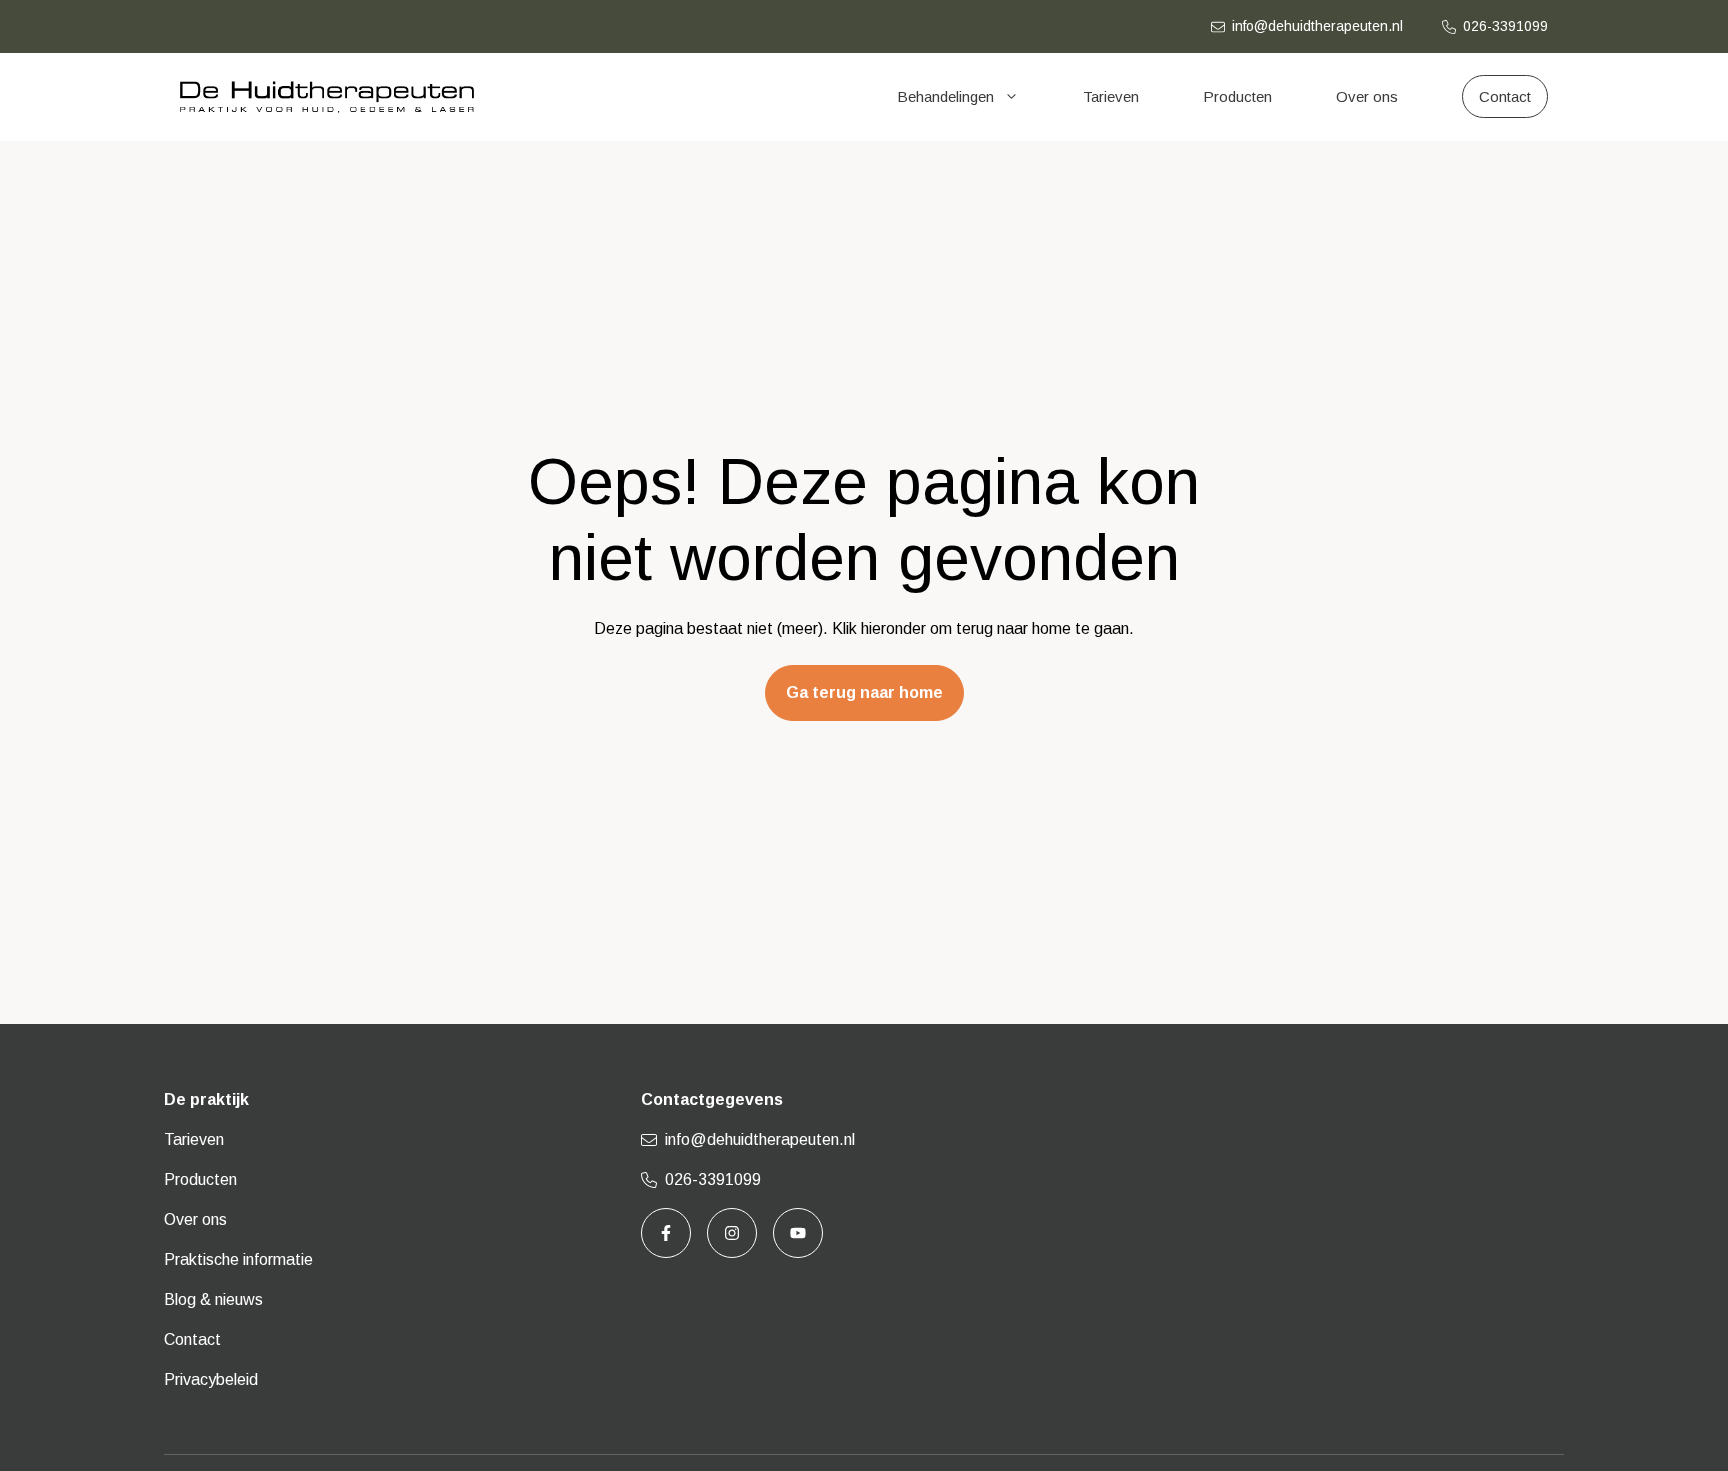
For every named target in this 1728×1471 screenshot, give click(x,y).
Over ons (1367, 96)
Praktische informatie (238, 1259)
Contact (192, 1339)
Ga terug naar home (864, 692)
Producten (1237, 96)
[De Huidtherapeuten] (327, 97)
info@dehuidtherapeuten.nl (1317, 26)
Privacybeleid (211, 1379)
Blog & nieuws (213, 1299)
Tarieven (1111, 96)
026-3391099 (1505, 26)
